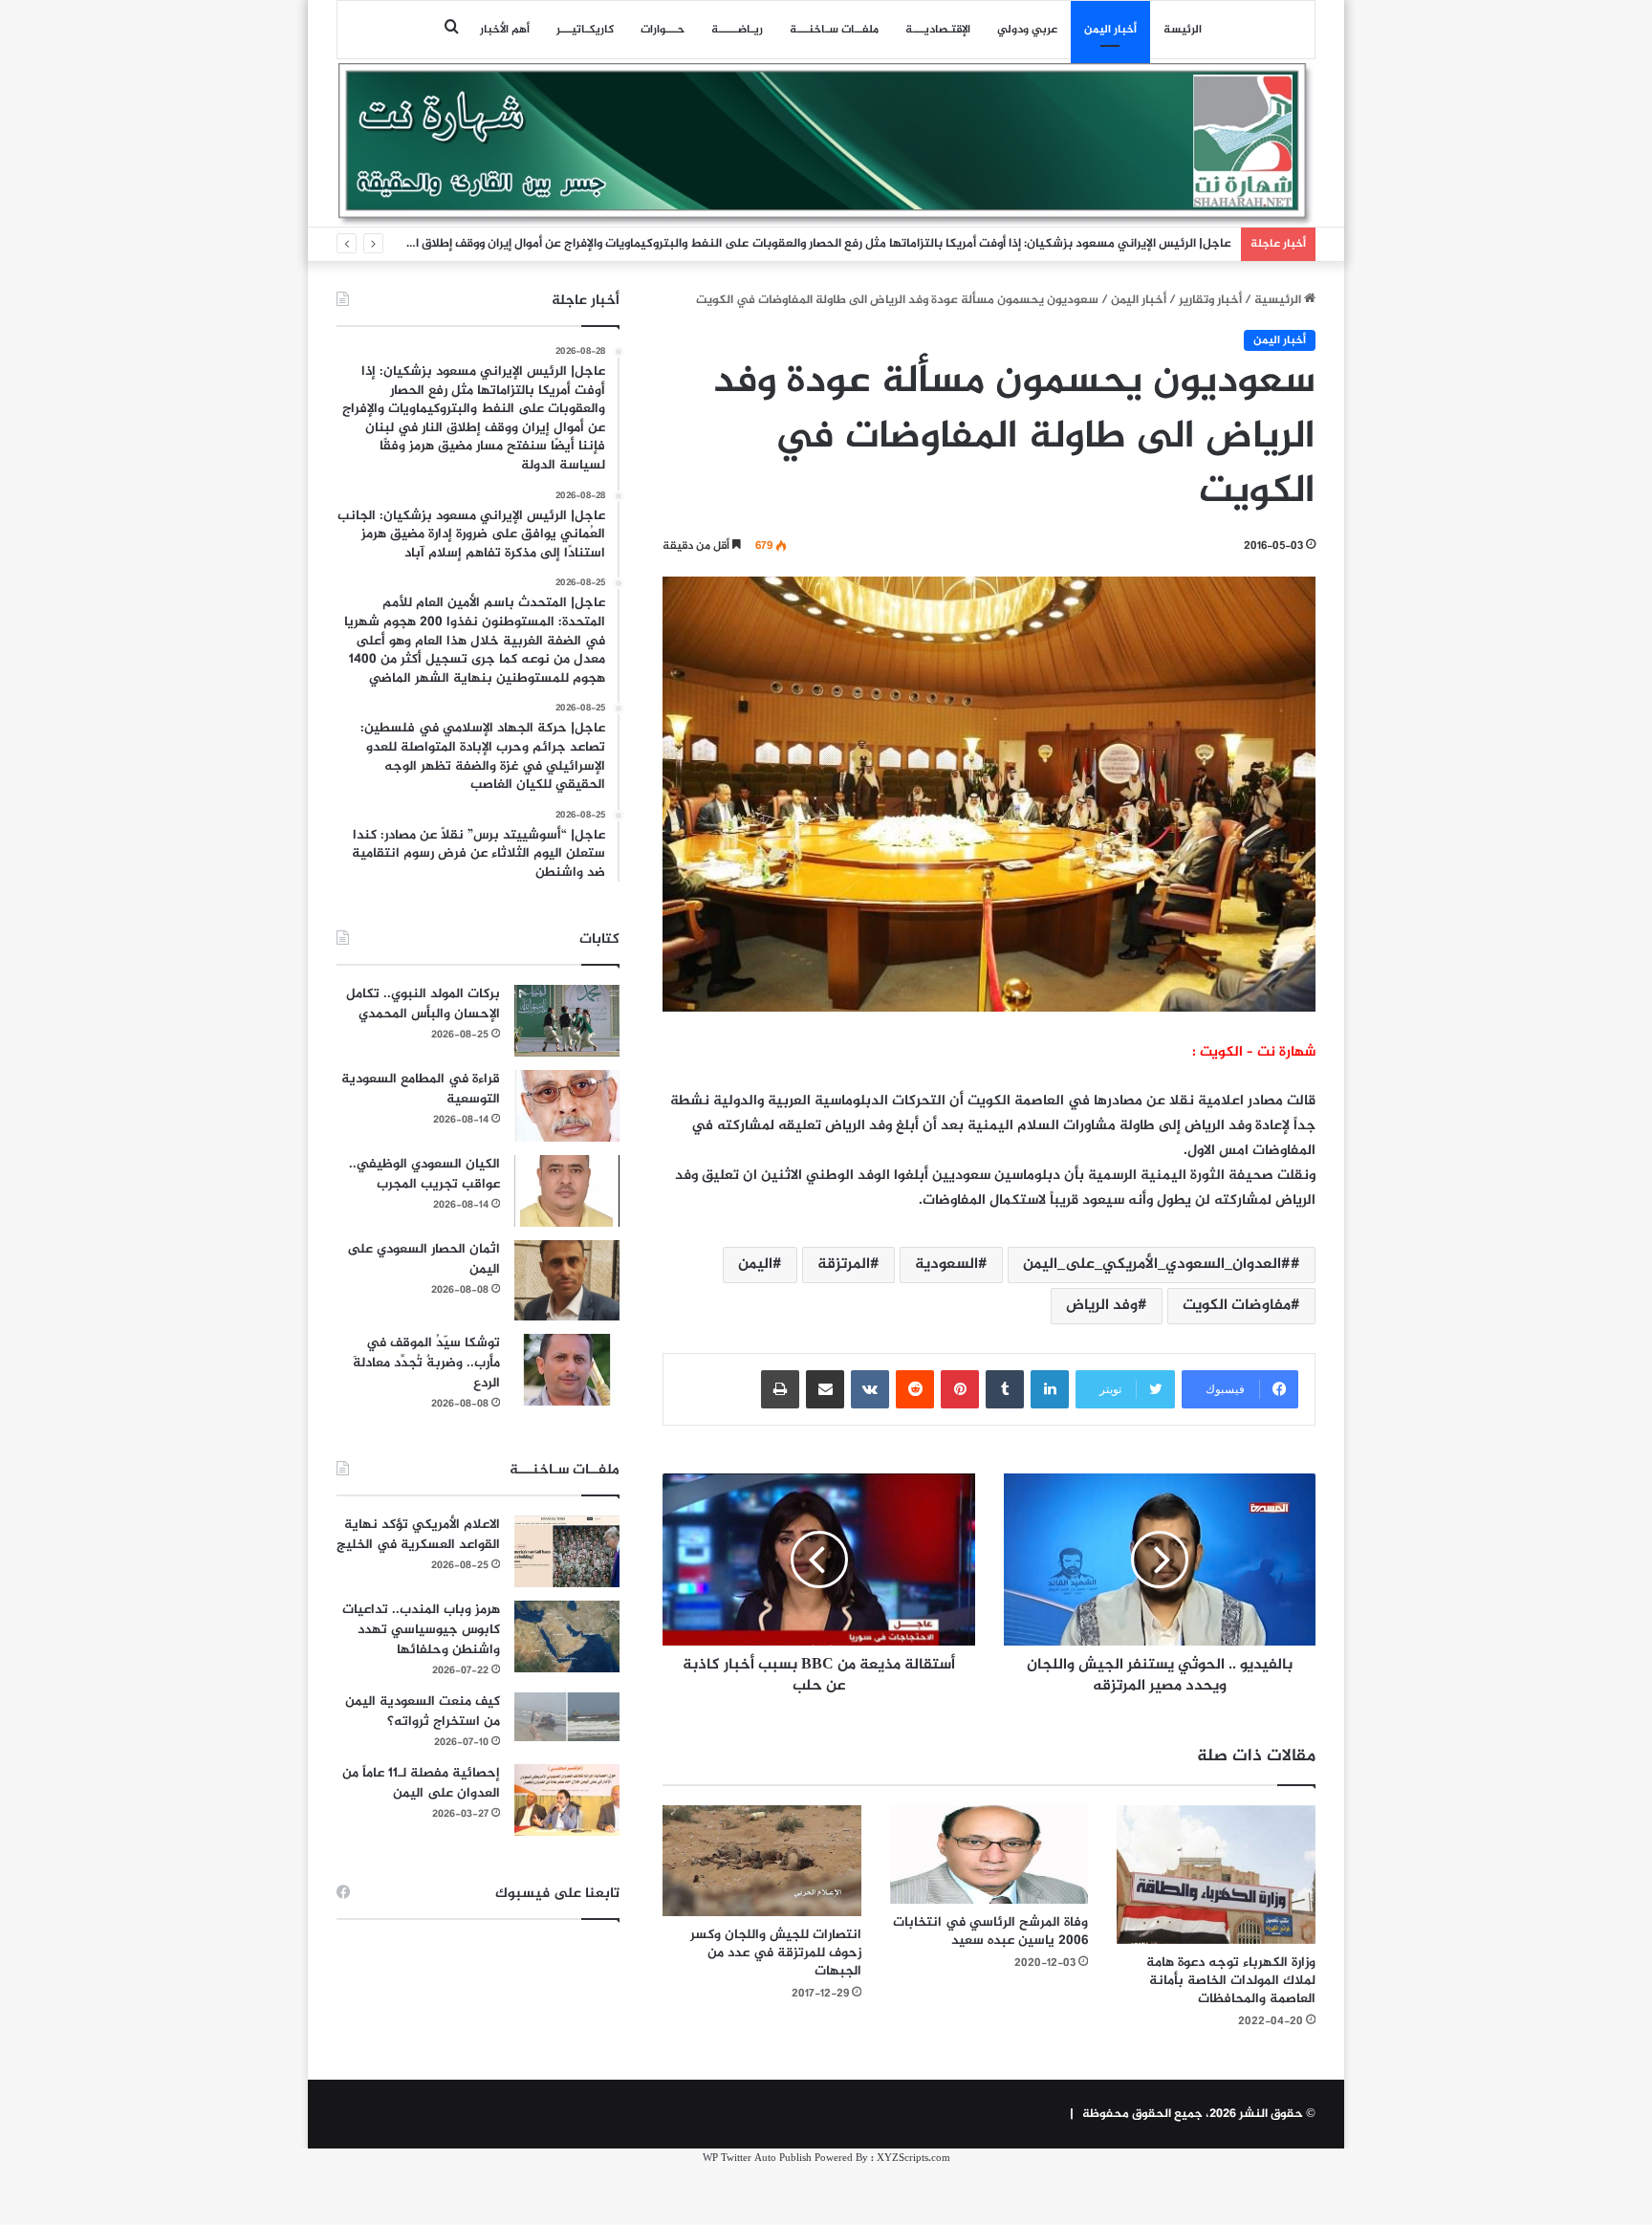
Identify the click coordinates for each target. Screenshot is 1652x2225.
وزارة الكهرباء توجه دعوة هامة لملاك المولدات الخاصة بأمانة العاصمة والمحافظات (1231, 1981)
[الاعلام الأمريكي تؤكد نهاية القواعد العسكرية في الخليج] (567, 1551)
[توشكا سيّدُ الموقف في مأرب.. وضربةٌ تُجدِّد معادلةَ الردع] (567, 1370)
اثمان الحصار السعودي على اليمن (424, 1259)
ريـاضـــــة (737, 30)
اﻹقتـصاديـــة (938, 30)
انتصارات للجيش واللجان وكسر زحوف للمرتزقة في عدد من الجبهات (776, 1953)
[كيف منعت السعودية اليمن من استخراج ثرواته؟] (567, 1717)
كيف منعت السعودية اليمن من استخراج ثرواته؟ (423, 1712)
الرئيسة (1183, 30)
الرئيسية (1279, 300)
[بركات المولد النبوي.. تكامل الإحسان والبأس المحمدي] (567, 1021)
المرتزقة (844, 1265)
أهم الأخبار (505, 30)
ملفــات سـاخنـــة (834, 30)
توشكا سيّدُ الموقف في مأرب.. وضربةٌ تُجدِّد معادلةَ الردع (426, 1363)
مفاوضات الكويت (1237, 1306)
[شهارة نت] (826, 144)
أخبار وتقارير (1210, 300)
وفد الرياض (1102, 1306)
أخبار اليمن (1110, 30)
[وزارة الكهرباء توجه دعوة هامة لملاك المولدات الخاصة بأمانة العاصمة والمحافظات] (1216, 1875)
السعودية (946, 1265)
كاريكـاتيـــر (585, 30)
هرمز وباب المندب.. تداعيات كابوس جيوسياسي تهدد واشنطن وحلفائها (421, 1630)
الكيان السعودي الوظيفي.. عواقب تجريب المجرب (424, 1174)
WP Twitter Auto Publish (757, 2159)
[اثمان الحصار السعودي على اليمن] (567, 1280)
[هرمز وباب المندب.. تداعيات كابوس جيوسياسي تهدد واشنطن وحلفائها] (567, 1636)
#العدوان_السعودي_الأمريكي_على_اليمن (1157, 1265)
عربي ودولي (1027, 30)
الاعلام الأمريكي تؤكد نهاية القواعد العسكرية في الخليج (418, 1535)
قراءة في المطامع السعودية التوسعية (421, 1089)
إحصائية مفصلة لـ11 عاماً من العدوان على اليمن (421, 1783)
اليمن (755, 1265)
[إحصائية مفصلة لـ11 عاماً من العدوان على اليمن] (567, 1800)
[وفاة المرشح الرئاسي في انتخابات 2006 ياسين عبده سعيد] (989, 1855)
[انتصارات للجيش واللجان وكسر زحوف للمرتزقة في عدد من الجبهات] (762, 1861)
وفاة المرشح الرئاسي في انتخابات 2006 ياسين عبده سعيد (990, 1931)
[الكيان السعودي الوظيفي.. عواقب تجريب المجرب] (567, 1191)
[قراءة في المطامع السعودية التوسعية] (567, 1106)
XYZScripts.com (913, 2159)
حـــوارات (663, 30)
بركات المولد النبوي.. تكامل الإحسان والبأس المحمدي (423, 1004)
